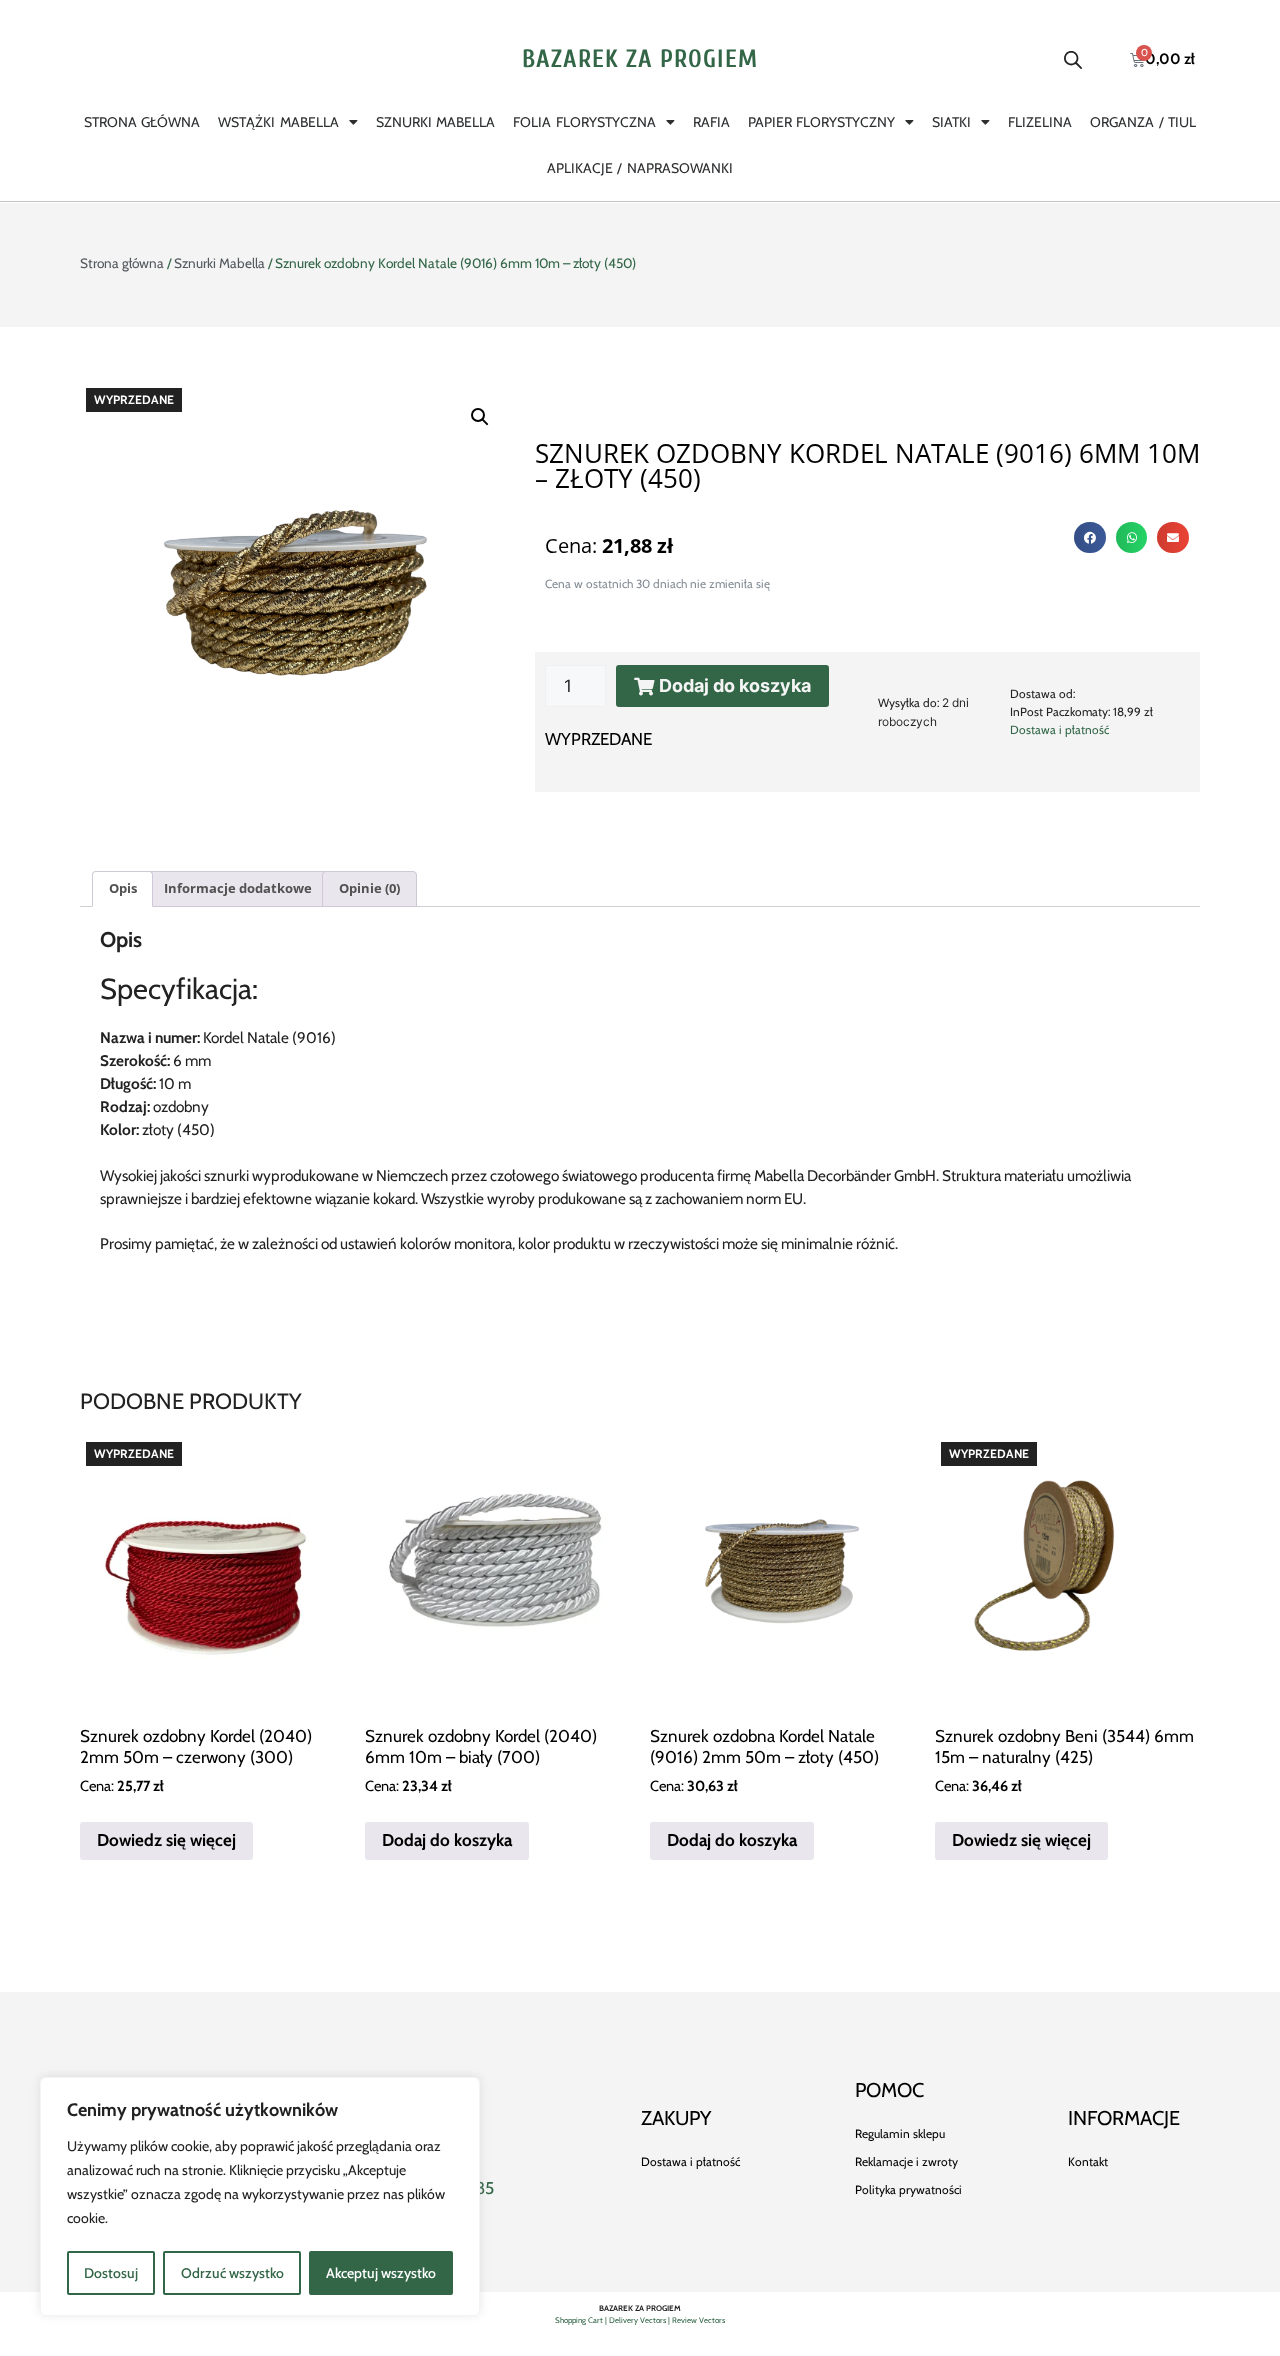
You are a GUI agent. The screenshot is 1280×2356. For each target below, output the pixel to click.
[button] (480, 417)
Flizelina (1040, 122)
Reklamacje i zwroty (906, 2161)
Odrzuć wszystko (232, 2273)
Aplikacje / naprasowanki (640, 168)
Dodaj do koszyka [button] (447, 1840)
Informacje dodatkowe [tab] (238, 888)
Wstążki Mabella (278, 122)
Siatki (951, 122)
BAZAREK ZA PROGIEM (640, 59)
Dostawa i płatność (1059, 730)
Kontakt (1088, 2161)
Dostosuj (111, 2273)
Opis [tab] (123, 888)
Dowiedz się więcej (166, 1840)
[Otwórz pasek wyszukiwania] (1073, 60)
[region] (260, 2196)
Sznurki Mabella (435, 122)
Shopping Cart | (582, 2320)
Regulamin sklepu (900, 2133)
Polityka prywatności (908, 2189)
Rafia (711, 122)
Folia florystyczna (584, 122)
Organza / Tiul (1143, 122)
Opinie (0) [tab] (369, 888)
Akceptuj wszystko (381, 2273)
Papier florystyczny (821, 122)
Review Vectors (698, 2320)
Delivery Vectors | (640, 2320)
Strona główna (142, 122)
